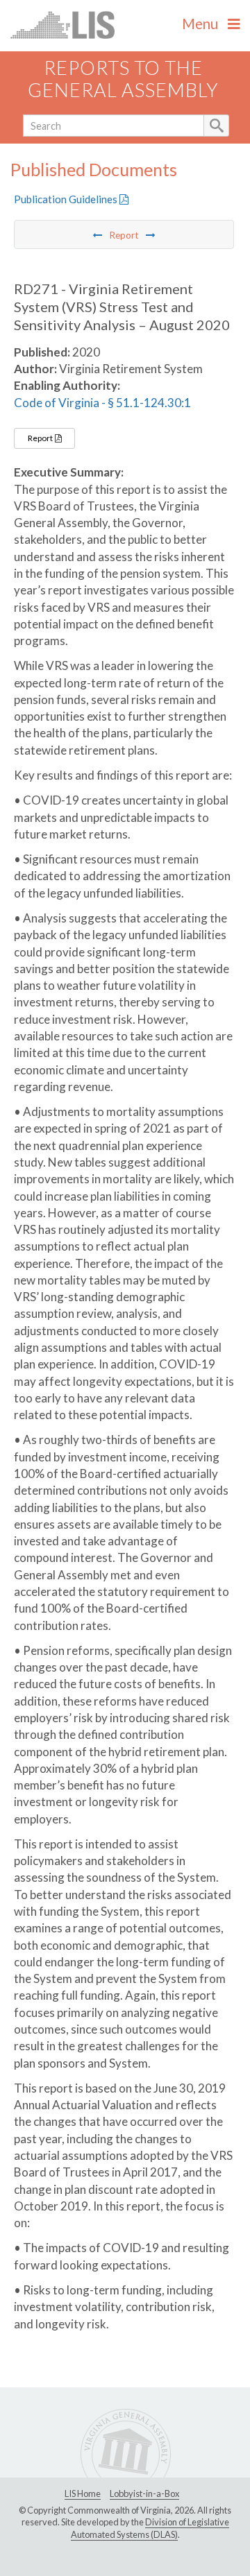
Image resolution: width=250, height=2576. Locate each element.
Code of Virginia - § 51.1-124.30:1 (102, 403)
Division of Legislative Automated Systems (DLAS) (150, 2528)
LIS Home (83, 2493)
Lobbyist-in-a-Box (144, 2493)
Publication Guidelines (67, 199)
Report (41, 438)
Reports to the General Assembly (123, 79)
